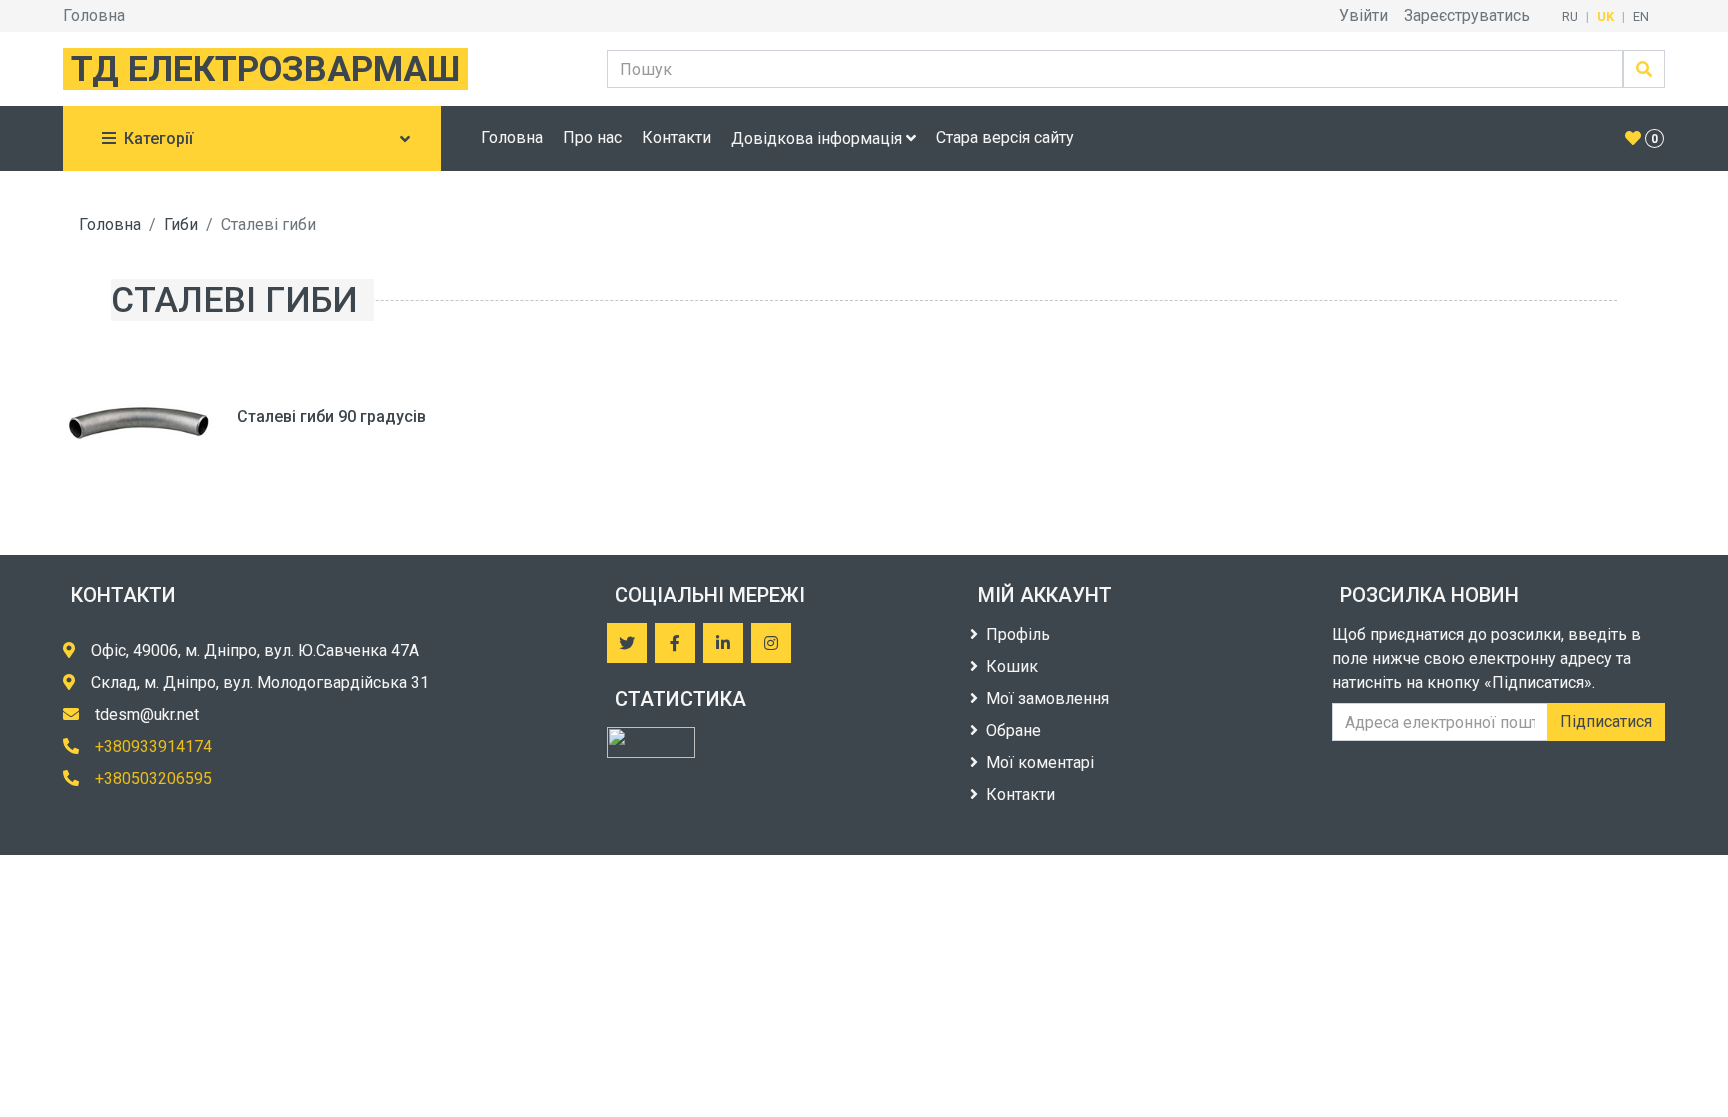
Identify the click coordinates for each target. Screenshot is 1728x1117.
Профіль (1018, 634)
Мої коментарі (1040, 762)
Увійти (1363, 15)
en (1641, 16)
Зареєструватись (1467, 15)
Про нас (592, 137)
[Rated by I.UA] (651, 742)
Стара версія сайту (1005, 137)
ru (1570, 16)
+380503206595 (153, 778)
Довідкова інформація (818, 138)
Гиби (181, 224)
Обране (1013, 730)
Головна (94, 15)
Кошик (1012, 666)
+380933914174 (153, 746)
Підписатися (1606, 721)
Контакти (676, 137)
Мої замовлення (1047, 698)
